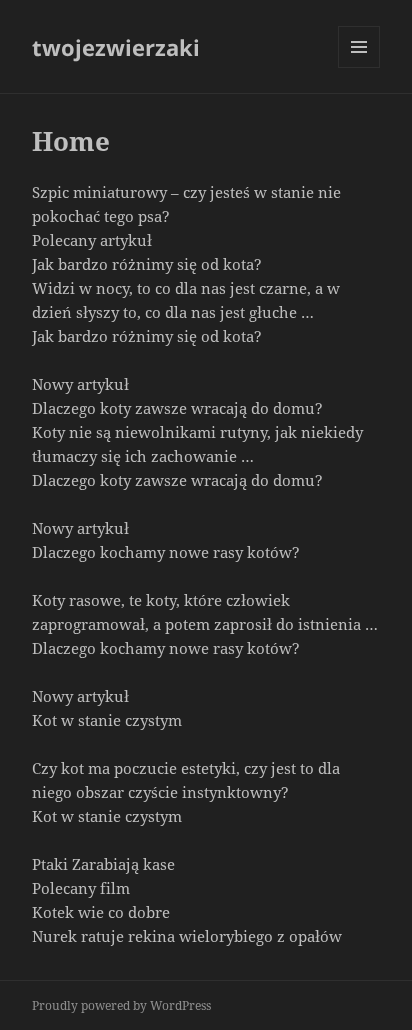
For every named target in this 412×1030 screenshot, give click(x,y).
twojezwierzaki (116, 47)
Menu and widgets (359, 67)
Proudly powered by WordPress (121, 1005)
